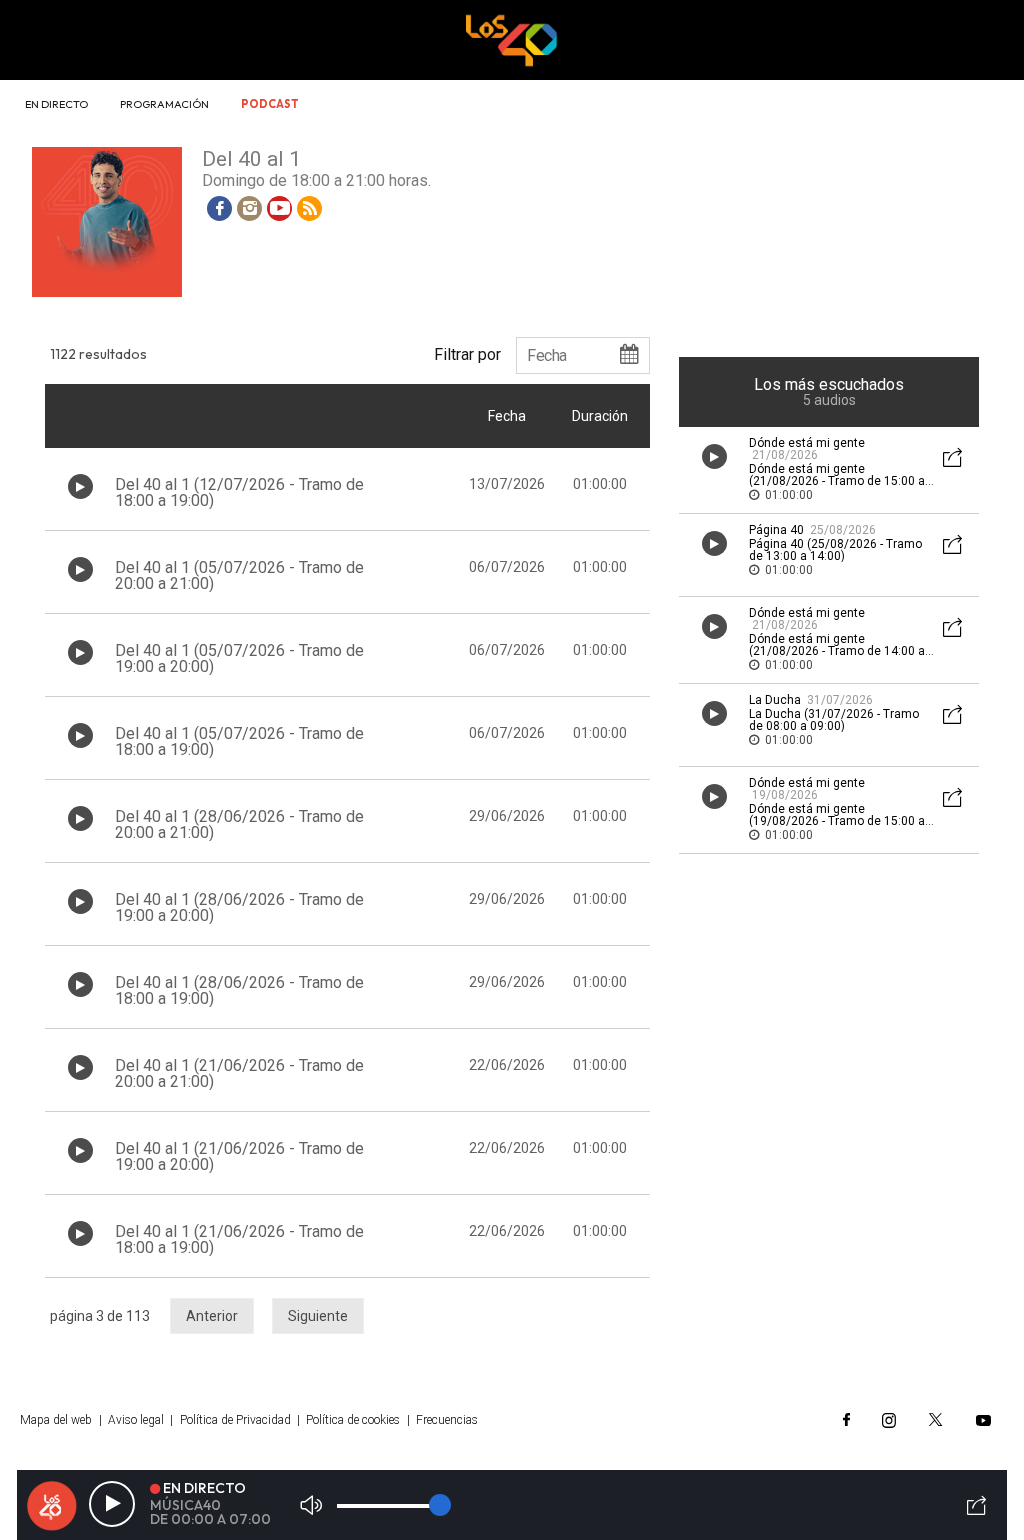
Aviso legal (136, 1420)
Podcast (270, 104)
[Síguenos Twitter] (936, 1420)
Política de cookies (353, 1420)
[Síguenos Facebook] (846, 1420)
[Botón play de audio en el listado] (80, 486)
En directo (56, 104)
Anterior (212, 1316)
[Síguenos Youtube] (983, 1420)
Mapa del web (56, 1420)
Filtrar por (467, 354)
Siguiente (318, 1316)
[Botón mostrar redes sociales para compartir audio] (953, 459)
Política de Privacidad (235, 1420)
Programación (164, 104)
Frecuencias (447, 1420)
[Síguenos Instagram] (889, 1420)
